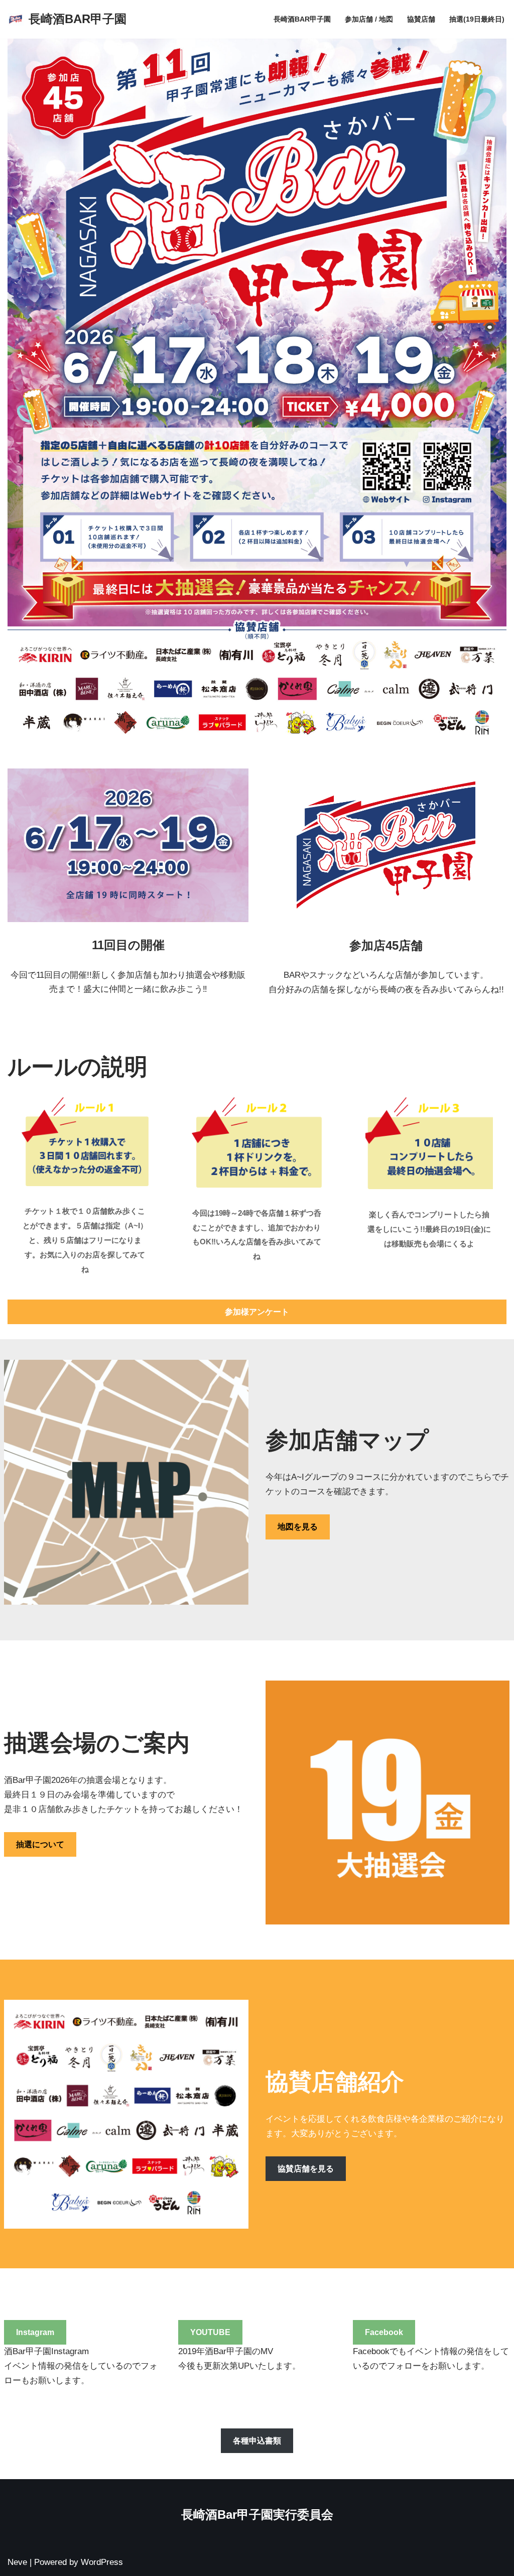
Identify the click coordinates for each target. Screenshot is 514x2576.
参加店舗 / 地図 (369, 19)
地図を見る (298, 1527)
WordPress (102, 2562)
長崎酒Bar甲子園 (302, 19)
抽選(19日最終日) (477, 19)
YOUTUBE (210, 2332)
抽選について (40, 1844)
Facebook (384, 2332)
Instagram (35, 2332)
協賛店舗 (421, 19)
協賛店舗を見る (306, 2169)
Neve (17, 2562)
